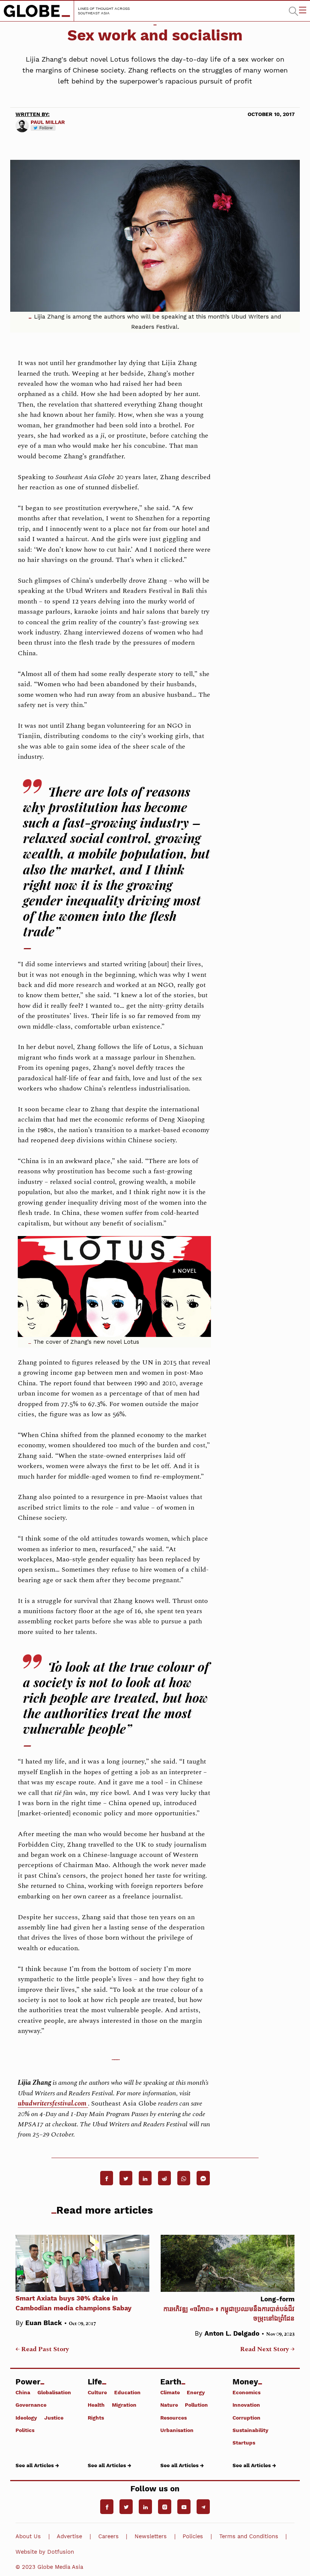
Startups (244, 2442)
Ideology (26, 2417)
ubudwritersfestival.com (53, 2103)
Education (127, 2392)
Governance (31, 2405)
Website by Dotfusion (45, 2552)
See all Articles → (37, 2465)
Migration (124, 2405)
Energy (196, 2392)
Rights (96, 2417)
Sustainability (250, 2430)
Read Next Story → (267, 2349)
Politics (25, 2430)
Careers (108, 2536)
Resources (174, 2417)
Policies (193, 2536)
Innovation (246, 2405)
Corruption (246, 2417)
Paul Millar (48, 122)
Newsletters (151, 2536)
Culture (97, 2392)
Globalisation (54, 2392)
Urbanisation (177, 2430)
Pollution (196, 2405)
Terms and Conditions (249, 2536)
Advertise (69, 2536)
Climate (170, 2392)
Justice (54, 2417)
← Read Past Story (42, 2349)
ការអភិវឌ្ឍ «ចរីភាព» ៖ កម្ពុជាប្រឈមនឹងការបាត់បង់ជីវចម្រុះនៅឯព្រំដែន (229, 2309)
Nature (169, 2405)
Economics (246, 2392)
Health (96, 2405)
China (23, 2392)
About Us (28, 2536)
